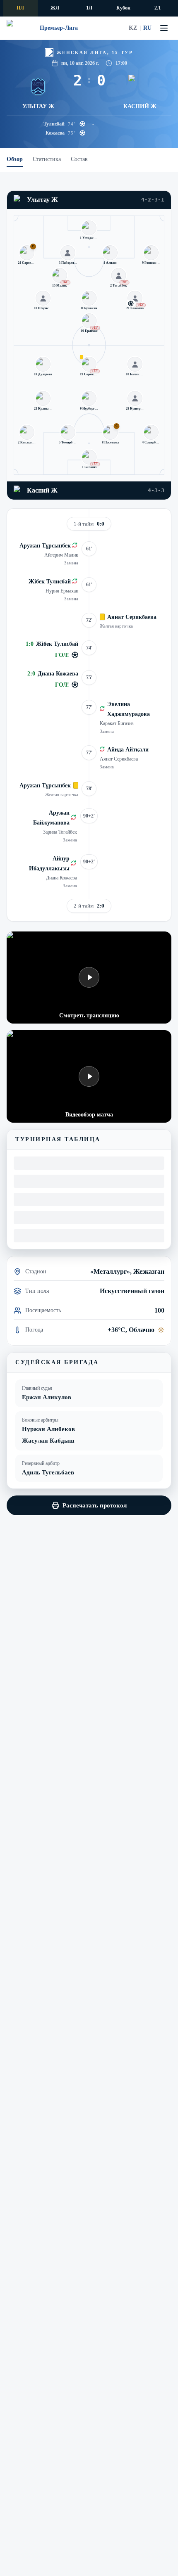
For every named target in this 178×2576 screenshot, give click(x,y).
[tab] (15, 160)
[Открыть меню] (164, 28)
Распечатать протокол (95, 1505)
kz (133, 28)
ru (147, 28)
